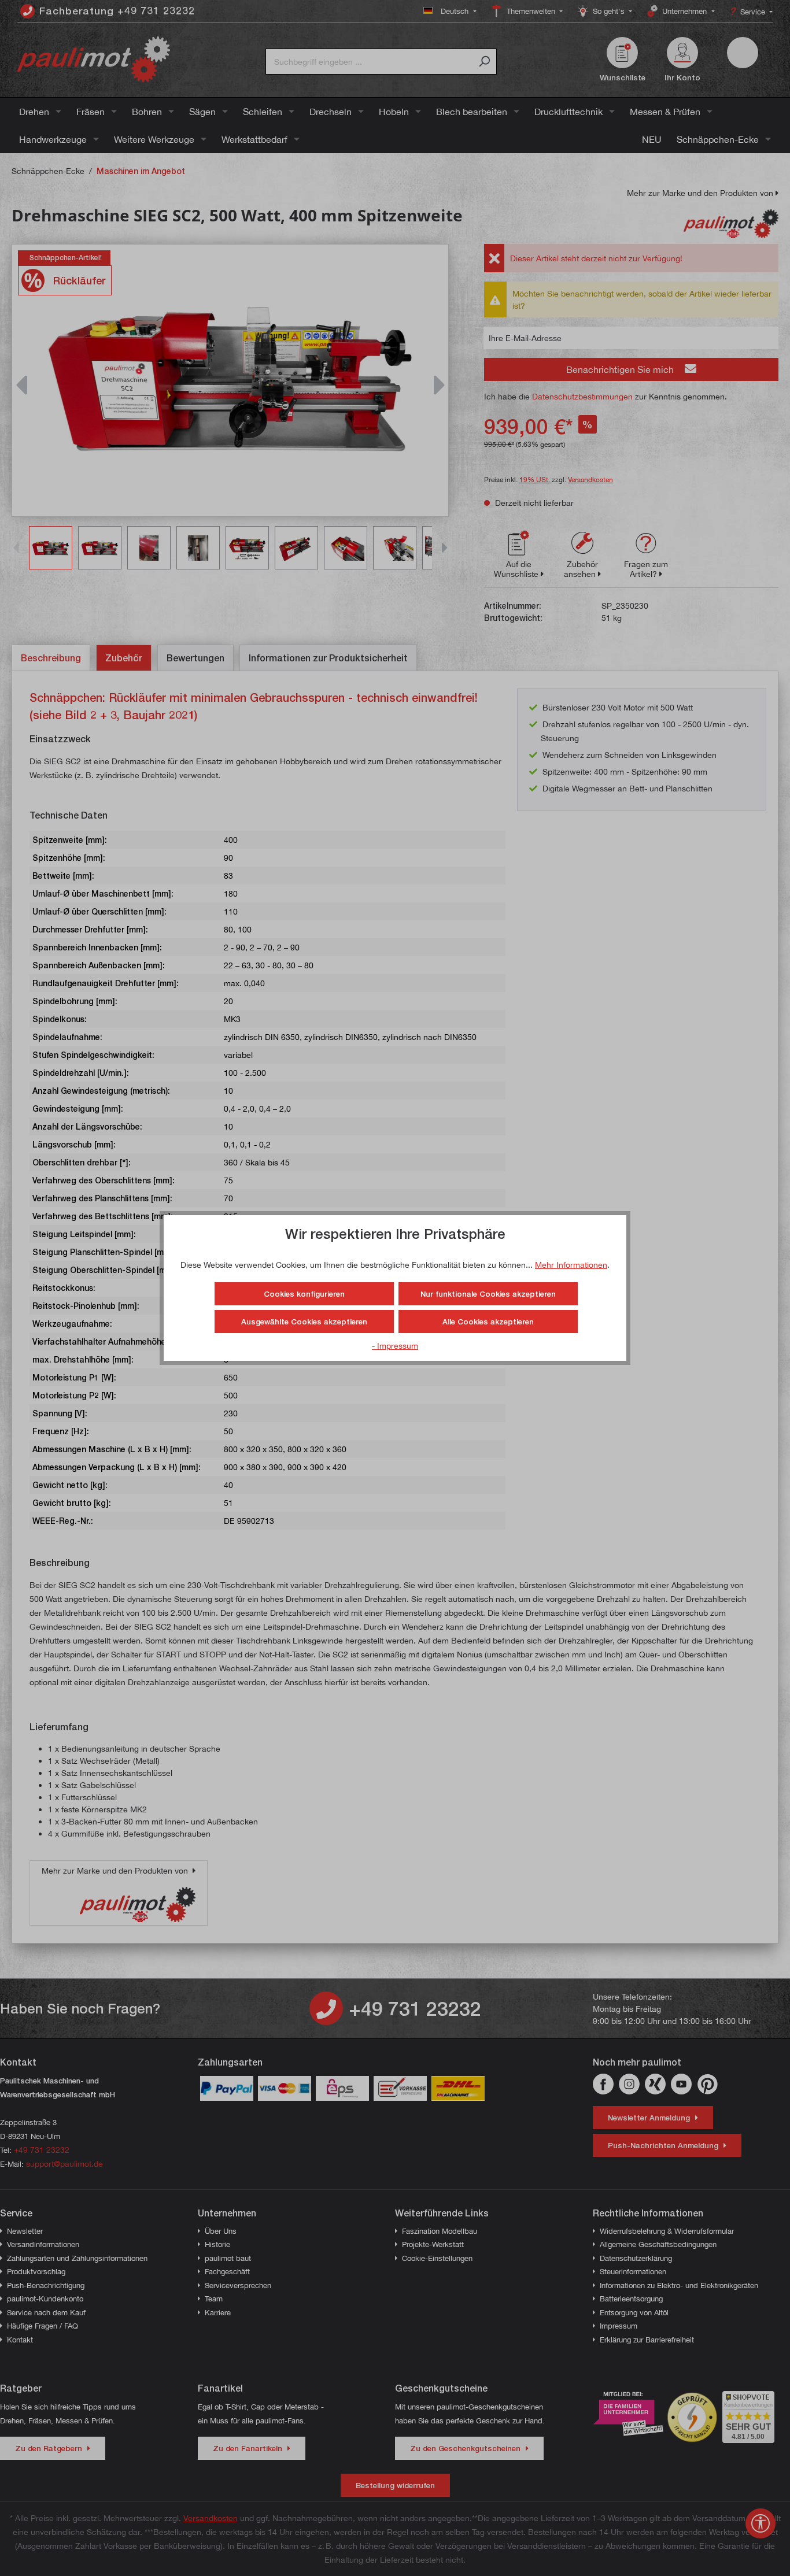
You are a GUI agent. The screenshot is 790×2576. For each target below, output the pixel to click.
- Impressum (395, 1346)
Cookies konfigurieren (304, 1294)
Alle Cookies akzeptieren (488, 1322)
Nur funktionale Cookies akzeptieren (488, 1294)
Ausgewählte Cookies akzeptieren (304, 1322)
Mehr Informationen (571, 1265)
